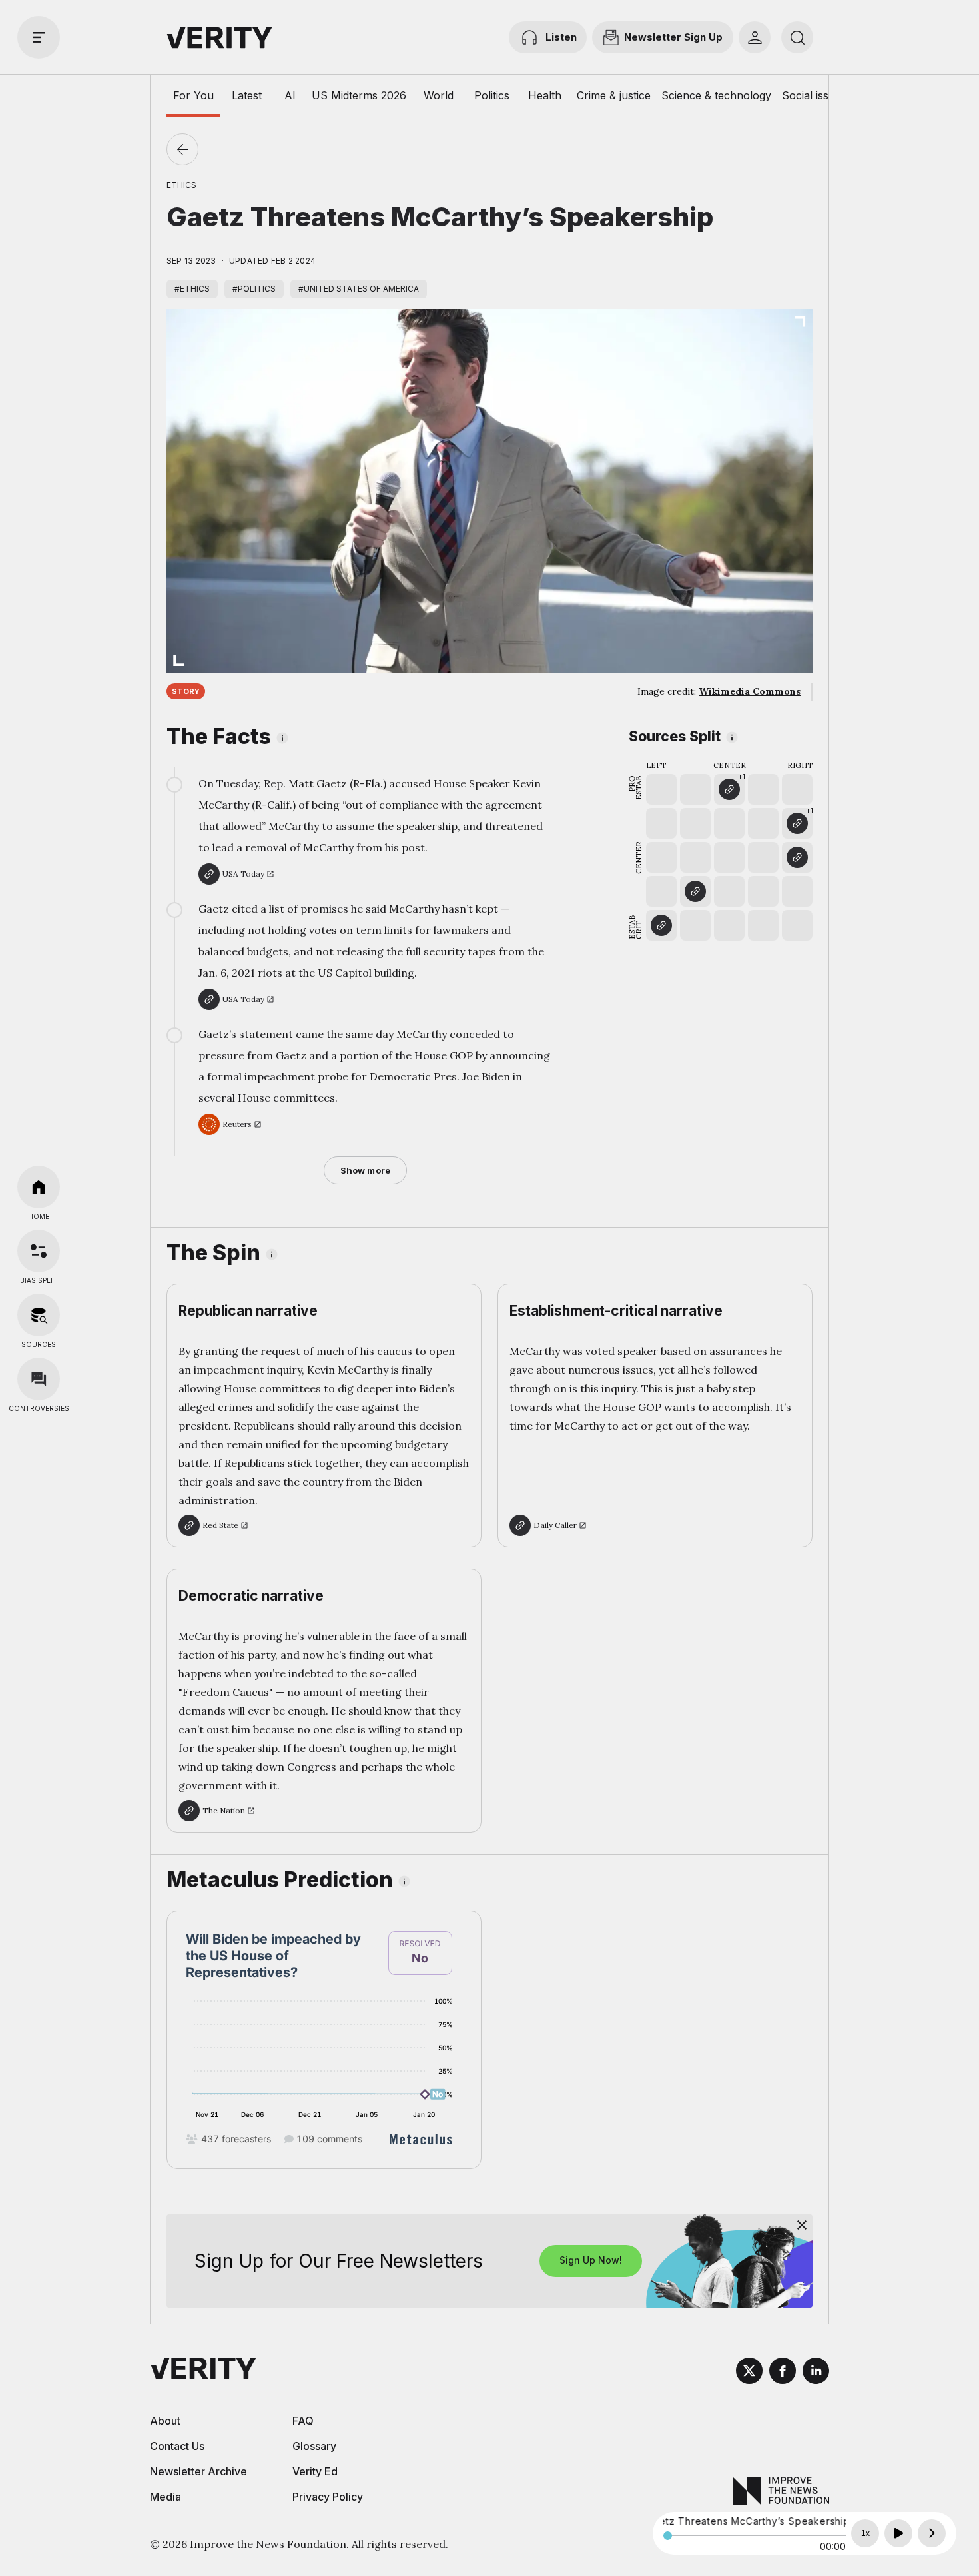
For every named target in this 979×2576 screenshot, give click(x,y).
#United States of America (359, 289)
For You (193, 95)
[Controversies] (39, 1379)
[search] (797, 37)
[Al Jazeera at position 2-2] (695, 891)
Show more (365, 1170)
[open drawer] (39, 37)
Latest (247, 95)
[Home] (39, 1187)
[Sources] (39, 1315)
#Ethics (192, 289)
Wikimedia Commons (750, 691)
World (439, 95)
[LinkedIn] (816, 2373)
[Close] (802, 2225)
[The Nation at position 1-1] (661, 925)
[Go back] (182, 149)
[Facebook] (783, 2373)
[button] (729, 789)
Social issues (814, 95)
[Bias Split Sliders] (39, 1251)
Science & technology (716, 95)
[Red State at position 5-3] (797, 857)
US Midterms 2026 (359, 95)
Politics (492, 95)
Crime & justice (614, 95)
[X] (749, 2373)
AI (290, 95)
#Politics (254, 289)
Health (545, 95)
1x (865, 2533)
